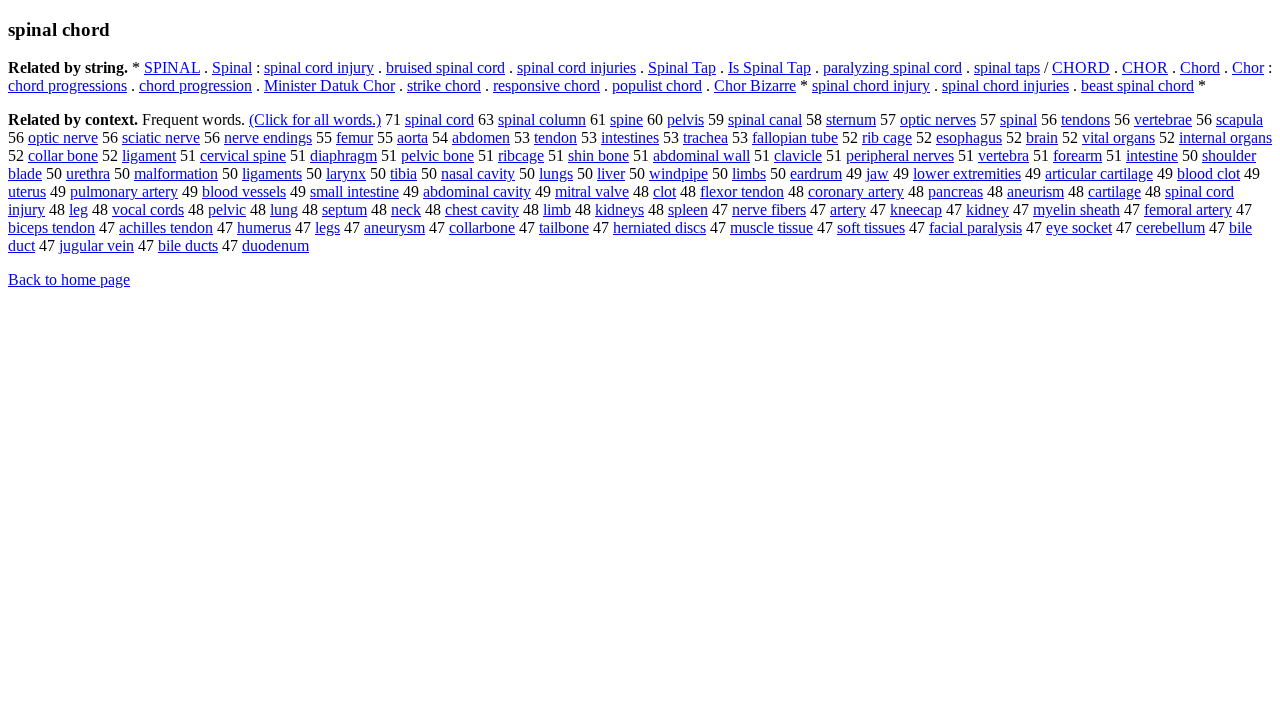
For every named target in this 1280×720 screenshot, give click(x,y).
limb (557, 209)
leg (78, 209)
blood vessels (244, 191)
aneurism (1035, 191)
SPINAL (172, 67)
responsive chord (546, 85)
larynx (346, 173)
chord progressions (67, 85)
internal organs (1225, 137)
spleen (688, 209)
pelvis (685, 119)
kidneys (619, 209)
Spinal (232, 67)
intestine (1152, 155)
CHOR (1145, 67)
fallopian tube (795, 137)
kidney (987, 209)
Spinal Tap (682, 67)
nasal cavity (478, 173)
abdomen (481, 137)
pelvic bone (437, 155)
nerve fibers (769, 209)
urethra (88, 173)
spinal (1018, 119)
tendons (1085, 119)
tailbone (564, 227)
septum (344, 209)
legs (327, 227)
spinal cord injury (319, 67)
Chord (1200, 67)
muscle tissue (771, 227)
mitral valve (592, 191)
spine (626, 119)
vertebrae (1163, 119)
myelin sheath (1076, 209)
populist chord (657, 85)
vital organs (1118, 137)
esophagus (969, 137)
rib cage (887, 137)
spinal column (542, 119)
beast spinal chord (1137, 85)
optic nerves (938, 119)
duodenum (275, 245)
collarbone (482, 227)
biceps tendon (51, 227)
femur (354, 137)
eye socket (1079, 227)
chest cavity (482, 209)
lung (284, 209)
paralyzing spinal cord (892, 67)
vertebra (1003, 155)
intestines (630, 137)
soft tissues (871, 227)
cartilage (1114, 191)
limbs (749, 173)
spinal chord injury (871, 85)
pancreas (955, 191)
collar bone (63, 155)
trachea (705, 137)
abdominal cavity (477, 191)
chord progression (195, 85)
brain (1042, 137)
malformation (176, 173)
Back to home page (69, 279)
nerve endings (268, 137)
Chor (1248, 67)
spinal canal (765, 119)
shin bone (598, 155)
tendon (555, 137)
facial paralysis (975, 227)
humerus (264, 227)
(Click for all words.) (315, 119)
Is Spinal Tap (769, 67)
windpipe (678, 173)
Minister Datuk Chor (329, 85)
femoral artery (1188, 209)
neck (406, 209)
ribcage (521, 155)
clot (664, 191)
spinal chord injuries (1005, 85)
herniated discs (659, 227)
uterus (27, 191)
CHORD (1081, 67)
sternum (851, 119)
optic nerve (63, 137)
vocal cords (148, 209)
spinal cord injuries (576, 67)
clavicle (798, 155)
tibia (403, 173)
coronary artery (856, 191)
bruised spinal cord (445, 67)
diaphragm (343, 155)
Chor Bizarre (755, 85)
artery (848, 209)
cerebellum (1170, 227)
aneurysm (394, 227)
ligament (149, 155)
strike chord (444, 85)
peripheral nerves (900, 155)
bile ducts (188, 245)
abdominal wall (701, 155)
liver (611, 173)
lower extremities (967, 173)
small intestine (354, 191)
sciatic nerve (161, 137)
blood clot (1208, 173)
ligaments (272, 173)
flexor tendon (742, 191)
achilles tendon (166, 227)
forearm (1077, 155)
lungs (556, 173)
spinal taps (1007, 67)
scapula (1239, 119)
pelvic (227, 209)
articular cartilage (1099, 173)
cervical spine (243, 155)
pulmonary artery (124, 191)
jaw (877, 173)
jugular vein (96, 245)
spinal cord (439, 119)
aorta (412, 137)
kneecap (916, 209)
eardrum (816, 173)
